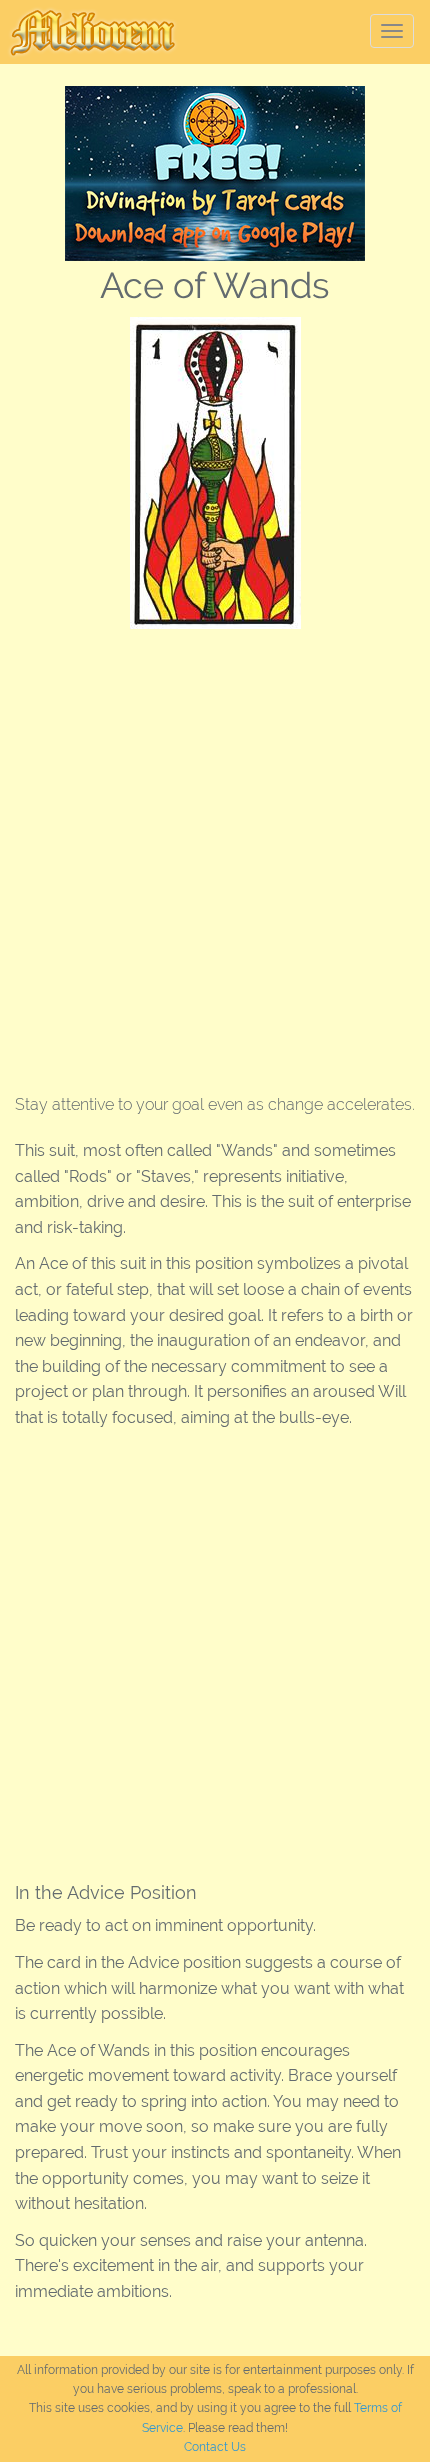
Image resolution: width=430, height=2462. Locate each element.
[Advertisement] (215, 854)
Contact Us (215, 2447)
